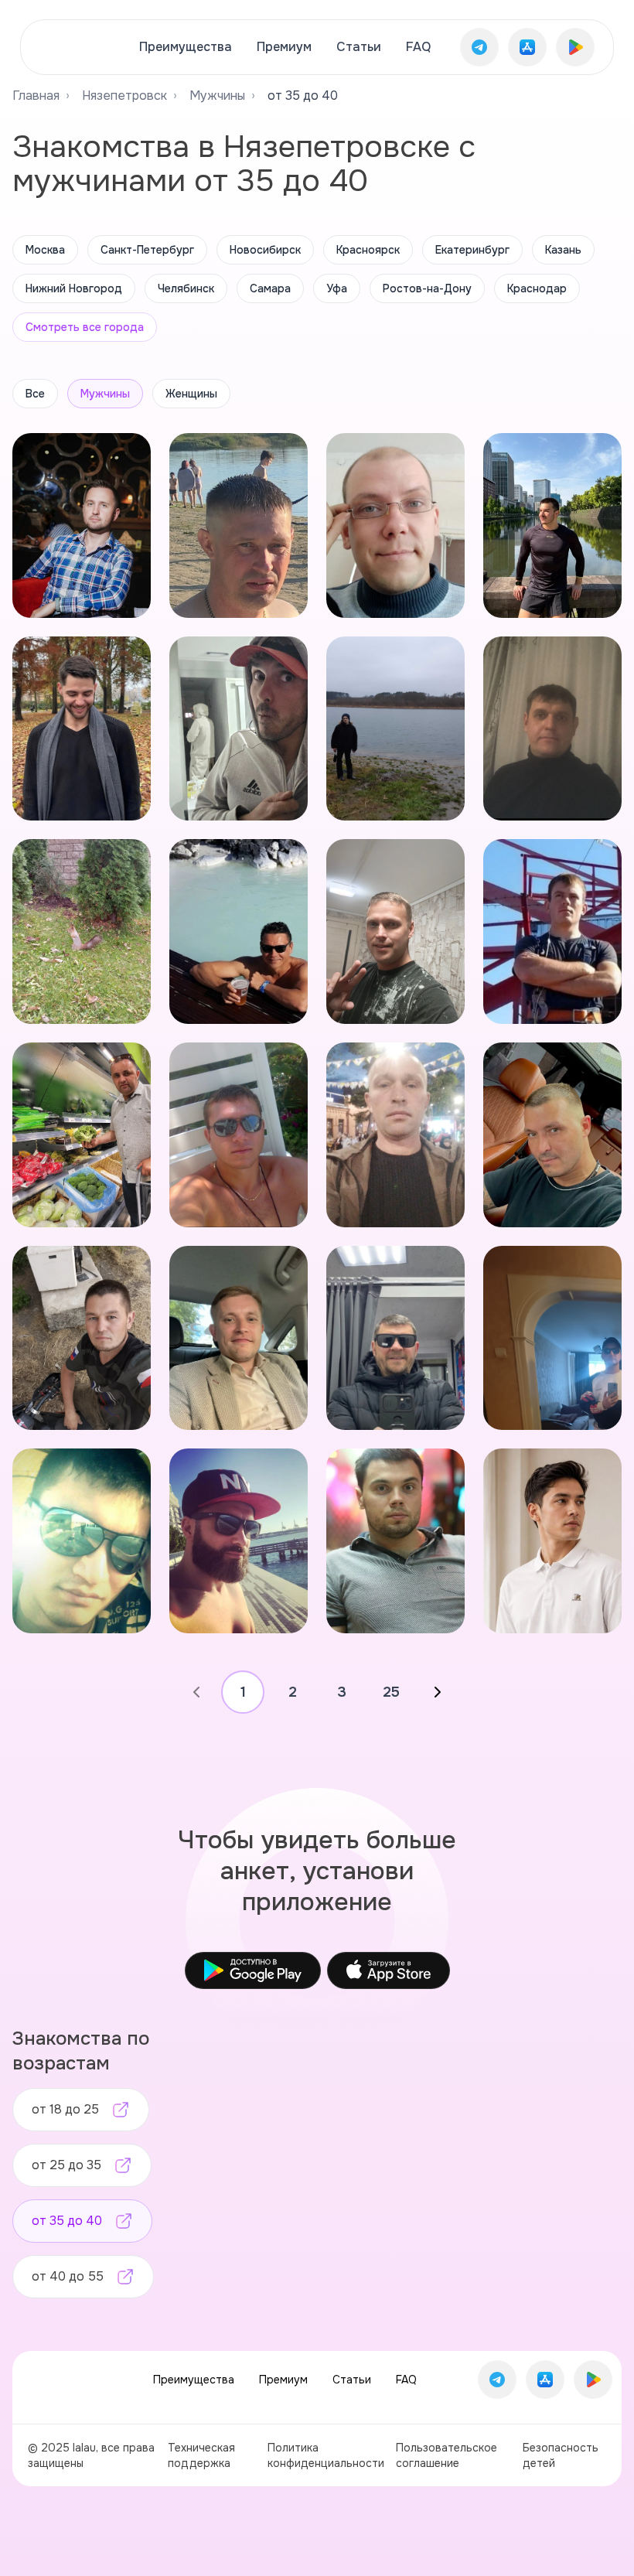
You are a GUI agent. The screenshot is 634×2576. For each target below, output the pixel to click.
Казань (563, 250)
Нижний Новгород (74, 288)
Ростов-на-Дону (427, 288)
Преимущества (186, 47)
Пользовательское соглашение (447, 2455)
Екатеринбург (472, 250)
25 (391, 1692)
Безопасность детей (561, 2455)
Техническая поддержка (201, 2455)
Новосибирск (265, 250)
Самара (270, 288)
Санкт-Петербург (147, 250)
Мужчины (217, 96)
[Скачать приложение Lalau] (479, 47)
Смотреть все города (85, 327)
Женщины (191, 394)
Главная (36, 96)
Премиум (284, 47)
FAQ (418, 47)
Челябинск (186, 288)
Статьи (359, 47)
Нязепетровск (124, 96)
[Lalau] (75, 47)
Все (35, 394)
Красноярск (368, 250)
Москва (45, 250)
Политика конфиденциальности (326, 2455)
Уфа (337, 288)
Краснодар (537, 288)
